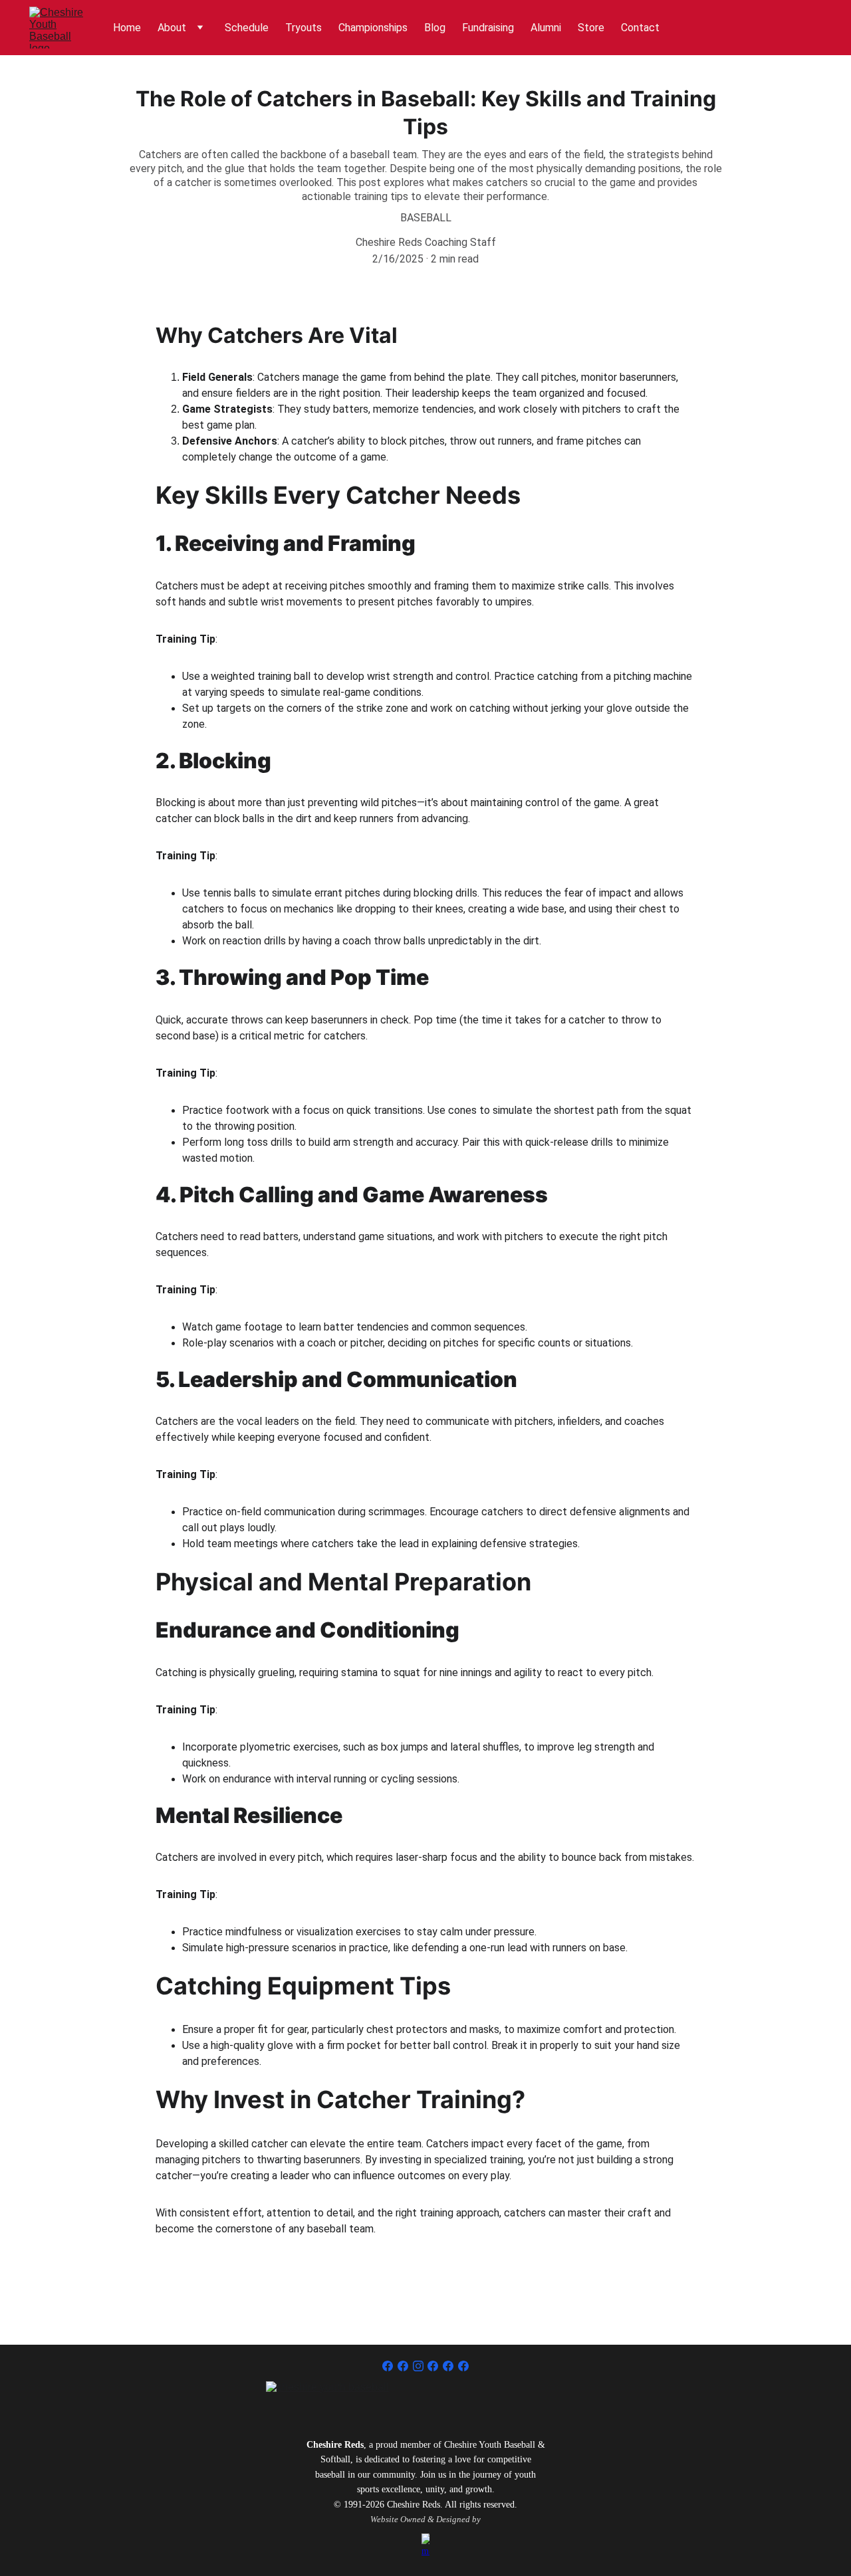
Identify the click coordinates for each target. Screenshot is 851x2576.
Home (127, 28)
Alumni (546, 28)
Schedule (247, 28)
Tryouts (304, 28)
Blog (435, 28)
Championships (373, 28)
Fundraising (488, 28)
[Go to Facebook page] (388, 2366)
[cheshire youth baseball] (425, 2401)
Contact (640, 28)
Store (591, 28)
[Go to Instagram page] (418, 2366)
